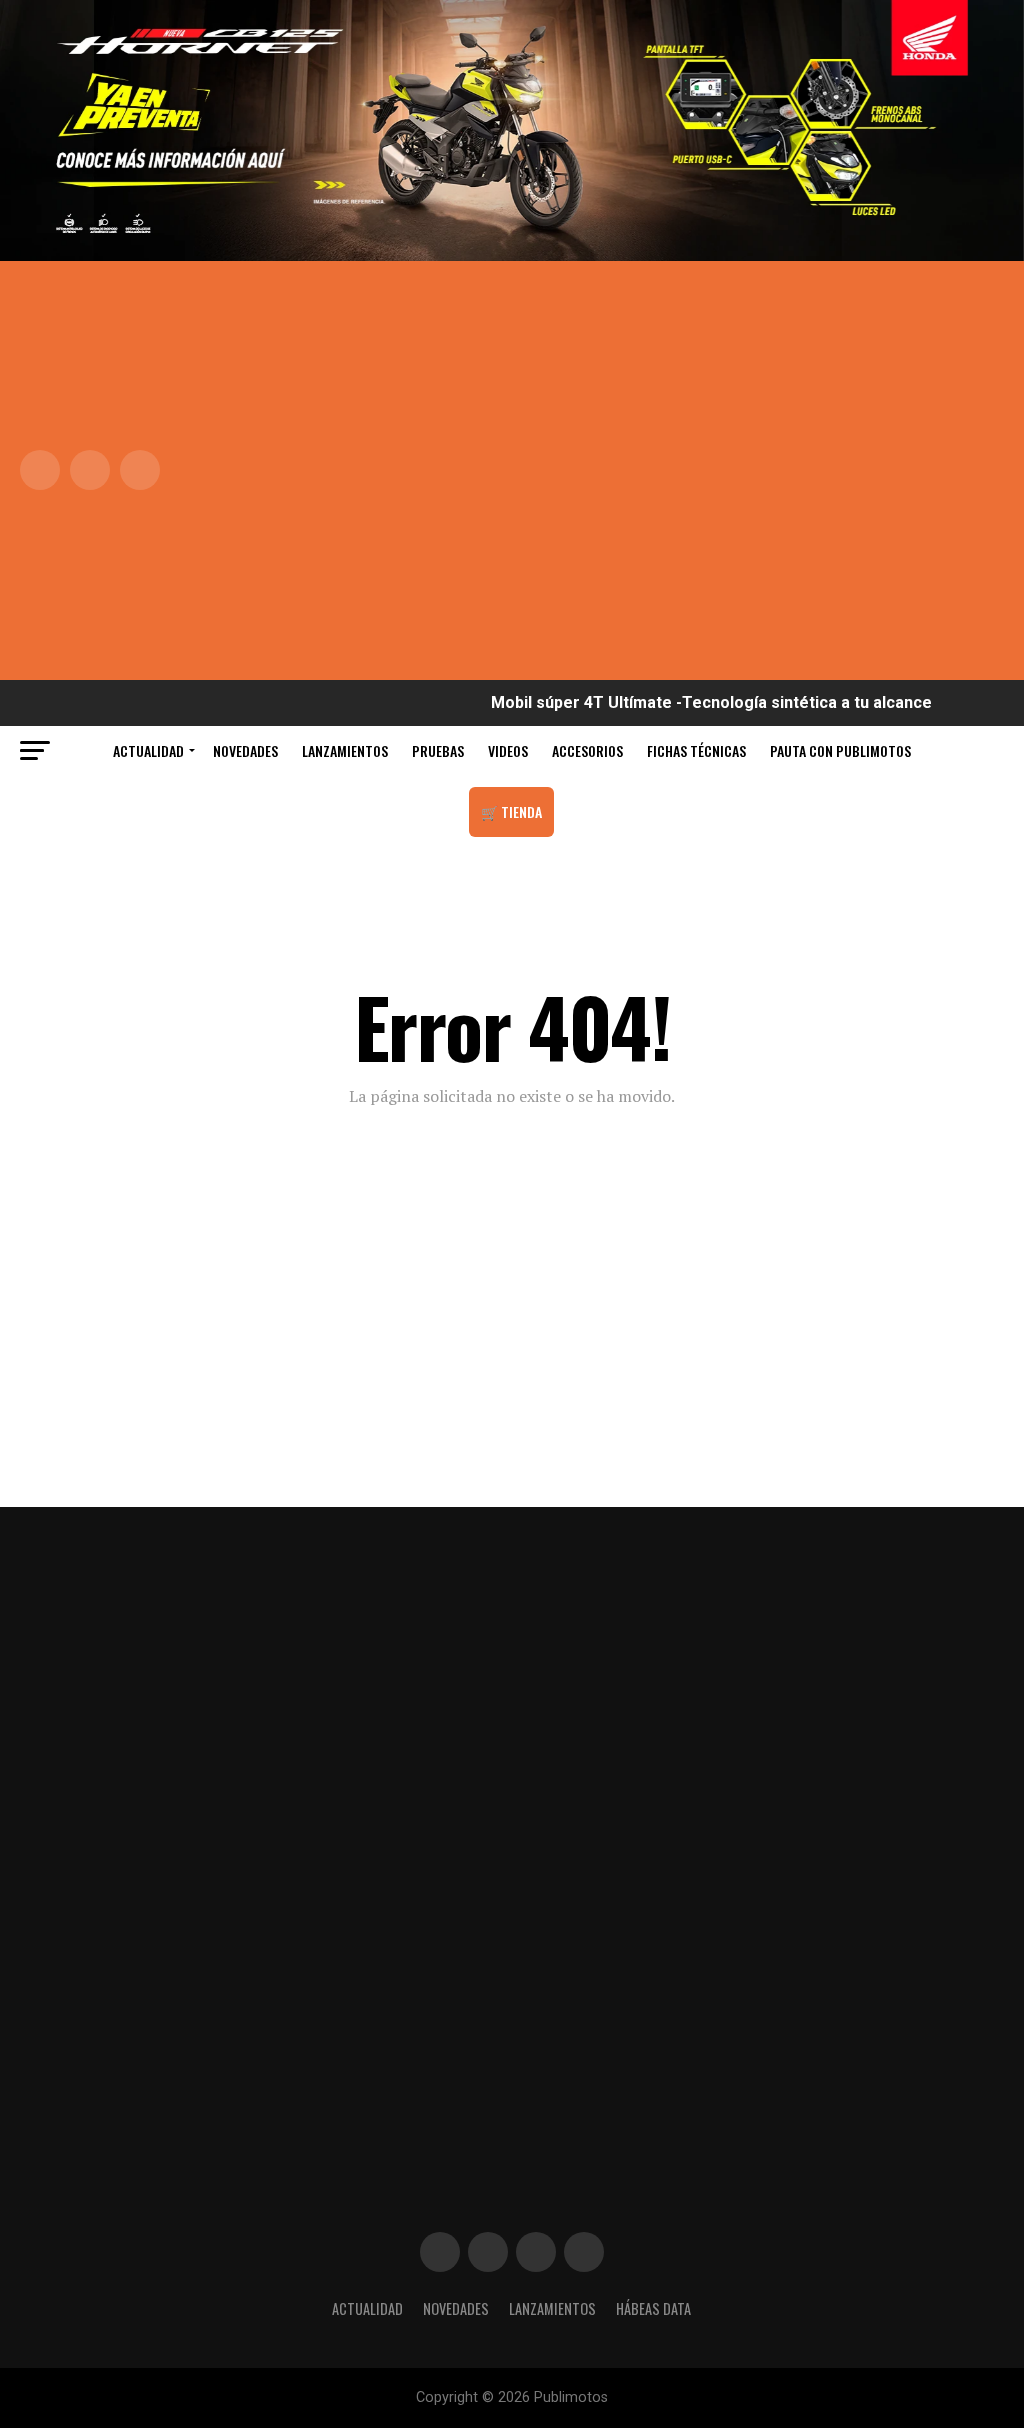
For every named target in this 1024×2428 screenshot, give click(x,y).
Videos (508, 750)
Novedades (245, 750)
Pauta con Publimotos (840, 750)
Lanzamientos (345, 750)
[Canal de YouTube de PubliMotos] (584, 2252)
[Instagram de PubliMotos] (488, 2252)
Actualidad (148, 750)
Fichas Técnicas (696, 750)
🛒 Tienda (511, 811)
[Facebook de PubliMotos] (440, 2252)
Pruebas (438, 750)
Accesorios (587, 750)
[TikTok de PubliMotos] (536, 2252)
